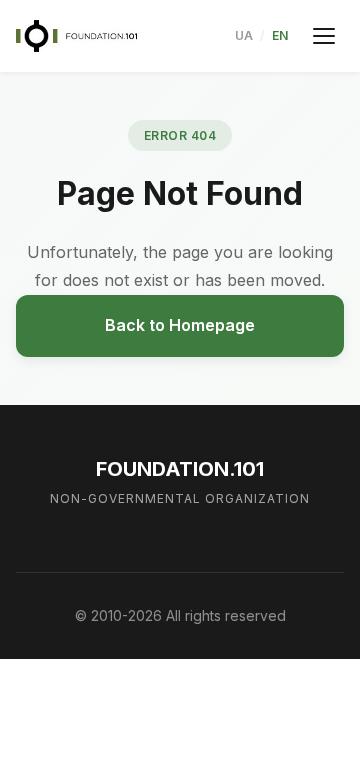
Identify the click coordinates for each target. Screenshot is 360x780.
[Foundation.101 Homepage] (76, 36)
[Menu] (324, 36)
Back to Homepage (180, 325)
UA (244, 35)
